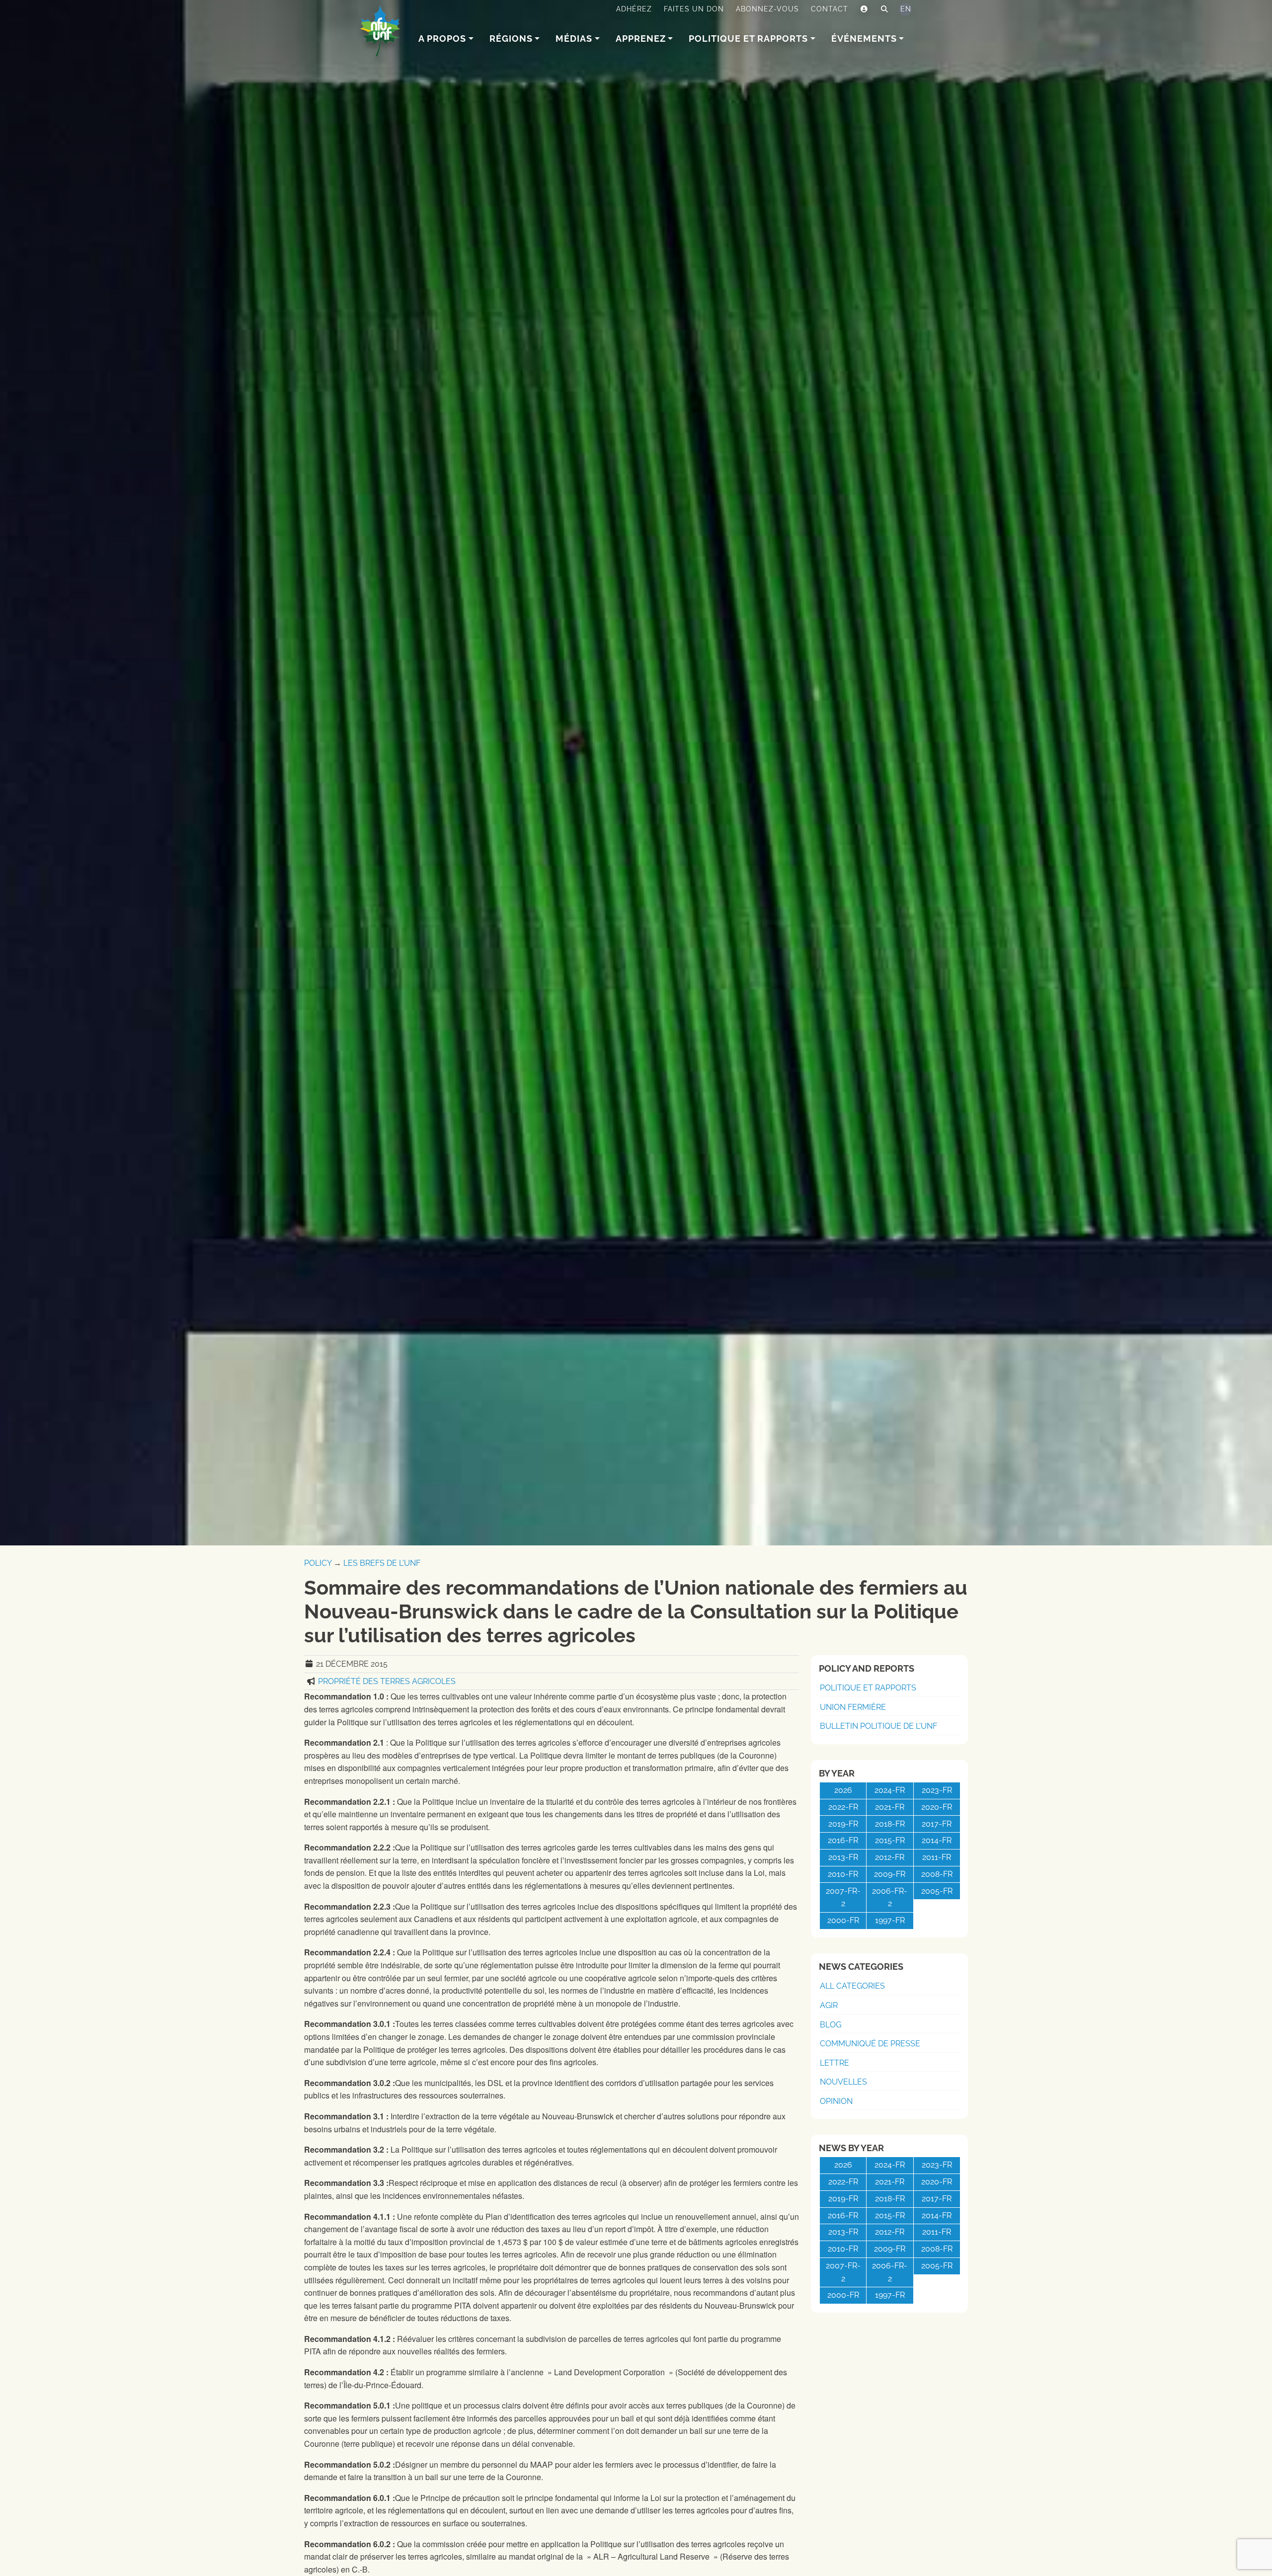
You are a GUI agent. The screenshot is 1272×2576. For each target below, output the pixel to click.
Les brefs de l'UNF (382, 1563)
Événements (864, 39)
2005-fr (937, 1891)
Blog (831, 2025)
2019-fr (843, 1824)
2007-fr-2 (843, 1897)
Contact (830, 9)
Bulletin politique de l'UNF (878, 1726)
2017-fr (937, 1824)
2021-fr (890, 1807)
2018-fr (890, 1824)
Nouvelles (843, 2082)
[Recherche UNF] (885, 9)
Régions (511, 39)
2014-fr (937, 1840)
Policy (318, 1563)
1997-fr (890, 1920)
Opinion (836, 2101)
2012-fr (890, 1857)
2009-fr (890, 1874)
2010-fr (843, 1874)
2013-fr (843, 1857)
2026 (843, 1790)
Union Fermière (853, 1707)
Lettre (835, 2063)
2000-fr (843, 1920)
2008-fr (937, 1874)
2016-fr (843, 1840)
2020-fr (937, 1807)
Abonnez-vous (767, 9)
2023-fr (937, 1790)
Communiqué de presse (870, 2044)
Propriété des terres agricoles (387, 1681)
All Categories (852, 1986)
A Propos (442, 39)
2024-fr (890, 1790)
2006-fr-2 (890, 1897)
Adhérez (634, 9)
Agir (829, 2005)
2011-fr (937, 1857)
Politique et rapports (748, 39)
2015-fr (890, 1840)
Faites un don (694, 9)
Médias (574, 39)
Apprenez (641, 39)
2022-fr (843, 1807)
